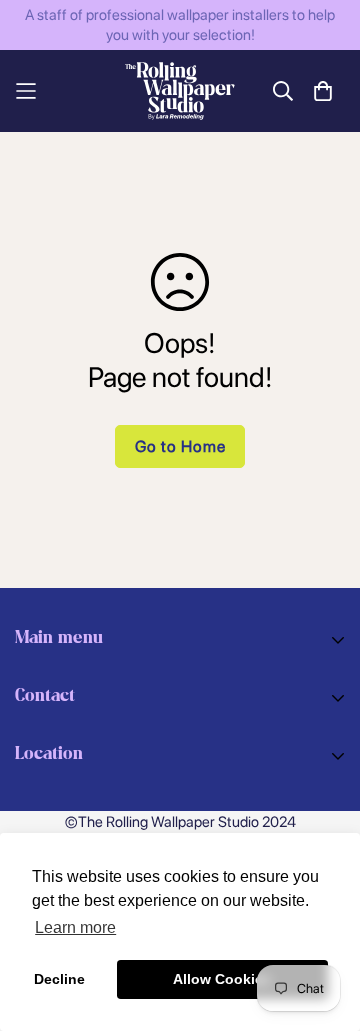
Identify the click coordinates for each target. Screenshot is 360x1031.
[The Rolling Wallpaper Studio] (180, 91)
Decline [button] (59, 979)
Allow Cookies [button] (222, 979)
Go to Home (180, 446)
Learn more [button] (75, 927)
